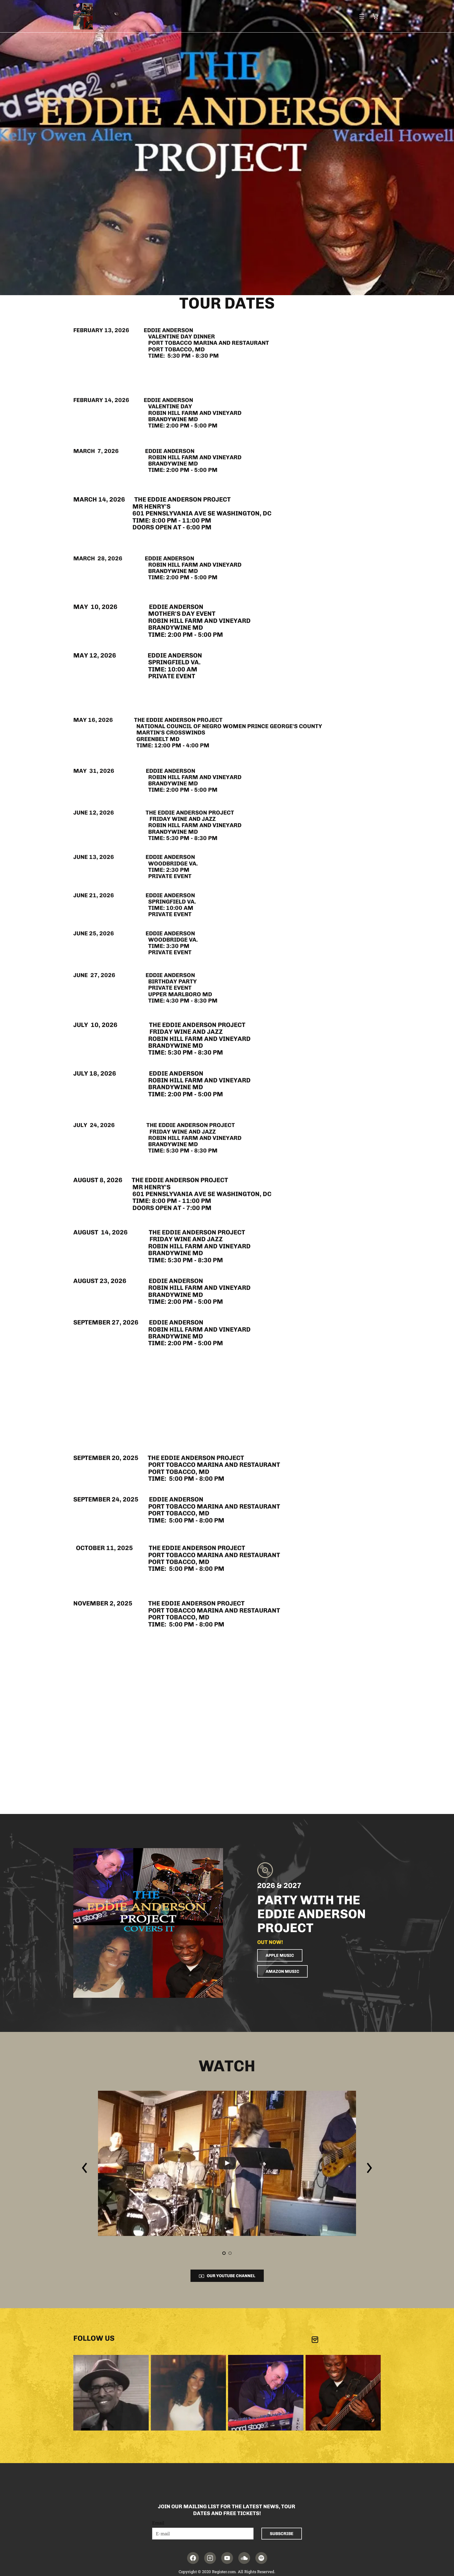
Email (158, 2523)
